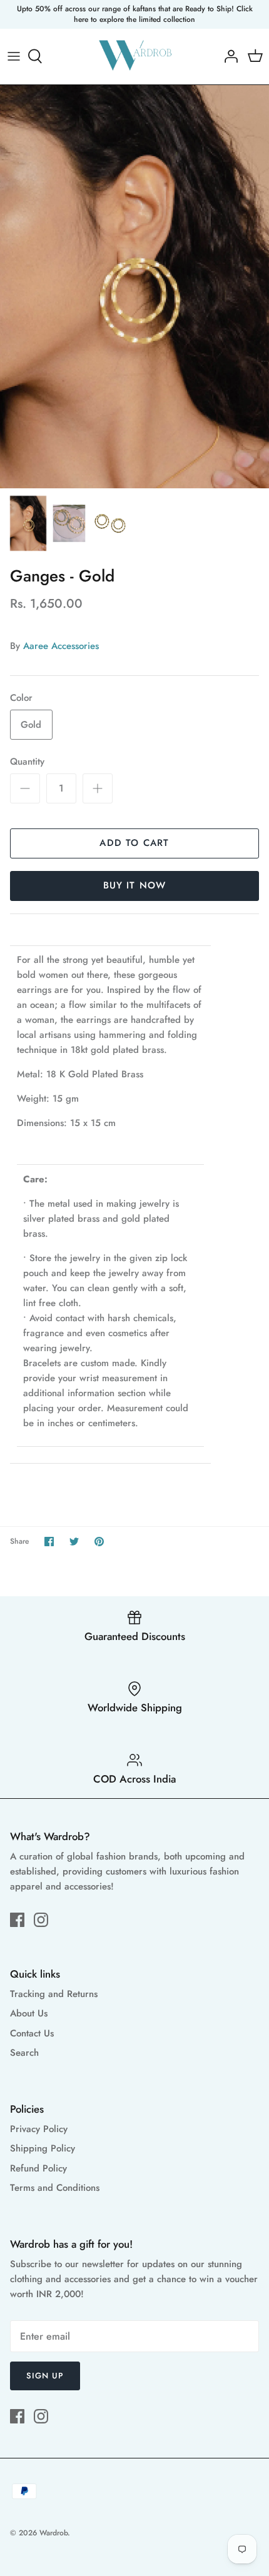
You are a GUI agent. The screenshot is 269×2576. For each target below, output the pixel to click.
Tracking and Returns (54, 1994)
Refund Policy (38, 2168)
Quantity (27, 762)
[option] (134, 287)
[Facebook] (17, 1920)
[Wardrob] (135, 57)
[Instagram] (41, 1920)
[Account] (228, 56)
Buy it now (135, 885)
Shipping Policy (43, 2148)
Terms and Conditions (55, 2188)
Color (21, 698)
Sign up (45, 2376)
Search (24, 2053)
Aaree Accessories (61, 646)
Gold (31, 725)
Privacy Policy (39, 2129)
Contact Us (32, 2033)
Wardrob (53, 2533)
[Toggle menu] (14, 56)
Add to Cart (134, 843)
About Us (29, 2013)
